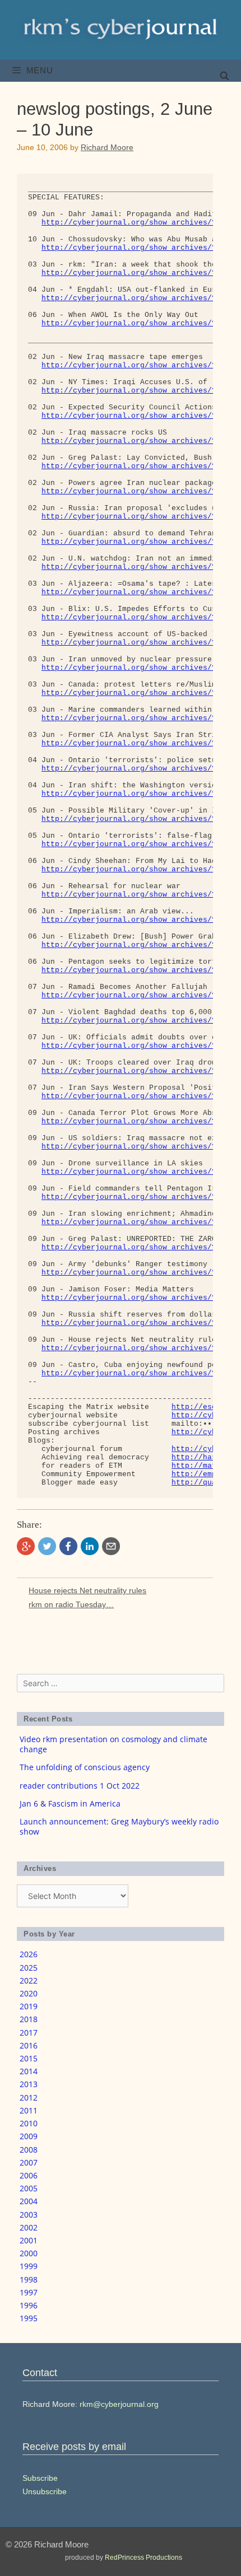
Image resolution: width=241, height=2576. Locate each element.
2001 (29, 2240)
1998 (29, 2279)
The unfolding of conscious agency (85, 1767)
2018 (29, 2019)
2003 (29, 2215)
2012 (29, 2097)
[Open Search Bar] (224, 76)
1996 (29, 2305)
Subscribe (40, 2478)
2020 (29, 1993)
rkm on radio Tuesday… (71, 1604)
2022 (29, 1980)
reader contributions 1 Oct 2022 (80, 1786)
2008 (29, 2150)
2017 (29, 2033)
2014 (29, 2071)
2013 (29, 2084)
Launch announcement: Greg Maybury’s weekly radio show (119, 1826)
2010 (29, 2123)
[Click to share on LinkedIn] (90, 1546)
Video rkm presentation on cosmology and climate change (113, 1744)
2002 (29, 2227)
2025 (29, 1968)
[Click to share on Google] (26, 1546)
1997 (29, 2292)
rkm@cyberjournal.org (119, 2404)
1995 (29, 2318)
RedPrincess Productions (143, 2558)
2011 (29, 2110)
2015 (29, 2058)
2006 (29, 2175)
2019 (29, 2006)
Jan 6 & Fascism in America (70, 1803)
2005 (29, 2188)
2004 (29, 2201)
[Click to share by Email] (111, 1546)
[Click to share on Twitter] (47, 1546)
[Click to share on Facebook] (68, 1546)
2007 (29, 2162)
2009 (29, 2136)
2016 (29, 2045)
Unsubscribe (45, 2491)
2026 (29, 1954)
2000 (29, 2253)
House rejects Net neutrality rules (87, 1590)
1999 (29, 2266)
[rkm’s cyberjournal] (121, 29)
